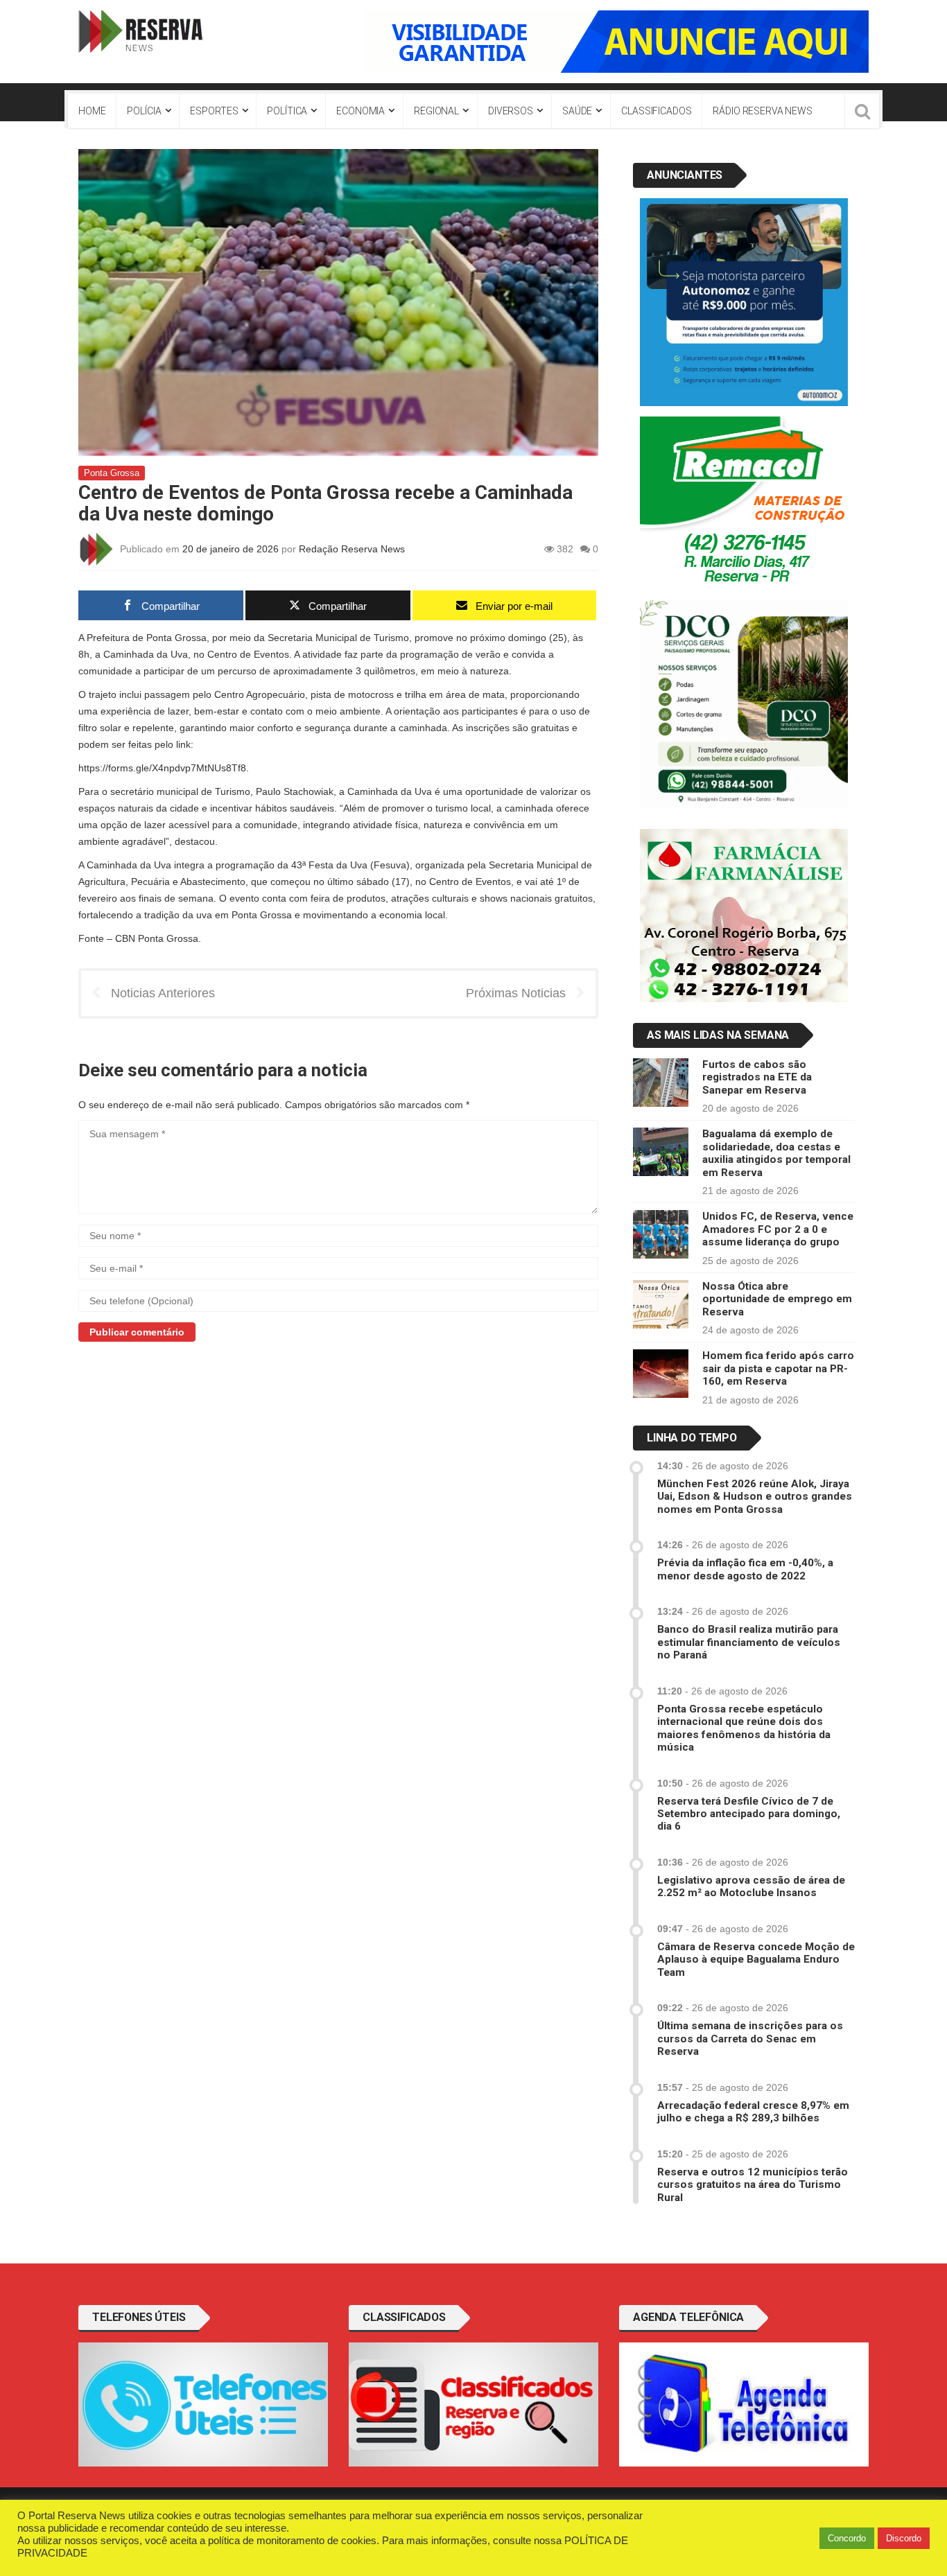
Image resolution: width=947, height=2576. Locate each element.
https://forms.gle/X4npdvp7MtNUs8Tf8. (164, 768)
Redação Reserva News (352, 548)
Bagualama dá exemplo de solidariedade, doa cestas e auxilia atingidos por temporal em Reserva (776, 1153)
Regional (436, 111)
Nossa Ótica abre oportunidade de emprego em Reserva (777, 1299)
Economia (360, 111)
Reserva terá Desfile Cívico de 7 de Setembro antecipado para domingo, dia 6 (749, 1814)
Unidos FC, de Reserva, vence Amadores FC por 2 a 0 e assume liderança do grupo (778, 1229)
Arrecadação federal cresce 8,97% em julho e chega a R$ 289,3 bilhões (753, 2112)
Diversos (511, 111)
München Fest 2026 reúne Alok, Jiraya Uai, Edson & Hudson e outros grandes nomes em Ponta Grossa (755, 1497)
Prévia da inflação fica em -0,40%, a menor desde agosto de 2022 (745, 1569)
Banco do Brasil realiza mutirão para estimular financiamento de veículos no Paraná (749, 1642)
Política (287, 111)
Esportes (214, 111)
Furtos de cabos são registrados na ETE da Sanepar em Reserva (757, 1077)
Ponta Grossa (112, 473)
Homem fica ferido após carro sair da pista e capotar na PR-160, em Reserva (778, 1368)
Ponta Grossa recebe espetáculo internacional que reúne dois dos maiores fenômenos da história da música (744, 1728)
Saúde (577, 111)
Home (92, 111)
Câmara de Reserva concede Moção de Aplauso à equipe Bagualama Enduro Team (756, 1960)
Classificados (656, 111)
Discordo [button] (904, 2538)
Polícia (144, 111)
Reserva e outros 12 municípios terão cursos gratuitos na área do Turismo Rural (753, 2185)
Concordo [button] (847, 2538)
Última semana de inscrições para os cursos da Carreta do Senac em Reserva (750, 2039)
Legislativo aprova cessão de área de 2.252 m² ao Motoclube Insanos (751, 1886)
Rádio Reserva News (762, 111)
